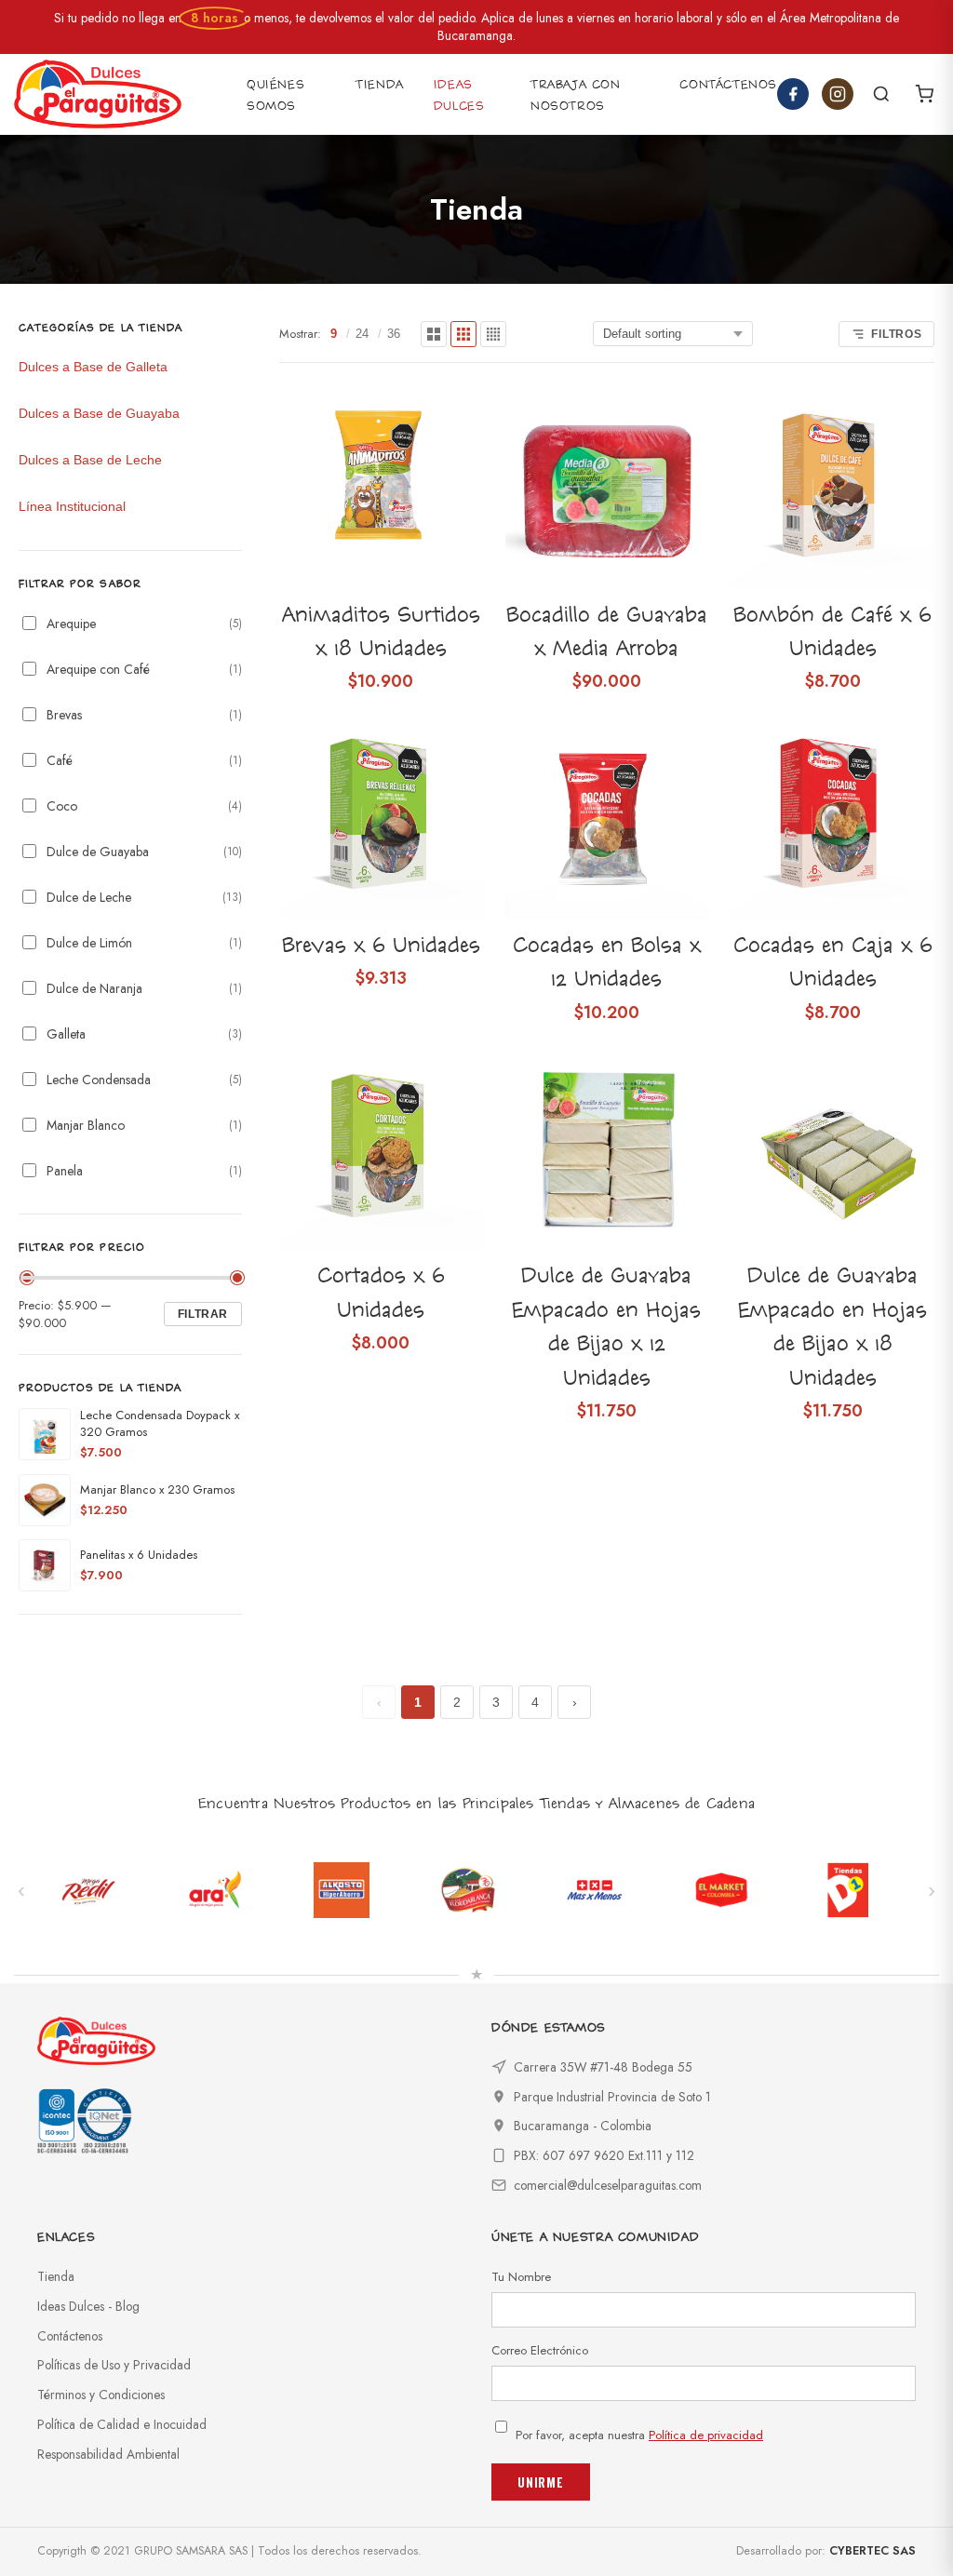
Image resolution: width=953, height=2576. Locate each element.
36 (394, 334)
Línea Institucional (72, 506)
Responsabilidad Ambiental (108, 2454)
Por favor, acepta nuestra (639, 2435)
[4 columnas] (493, 334)
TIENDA (380, 85)
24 (362, 334)
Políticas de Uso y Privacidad (114, 2365)
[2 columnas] (434, 334)
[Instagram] (838, 94)
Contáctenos (70, 2336)
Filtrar (203, 1314)
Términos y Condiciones (101, 2395)
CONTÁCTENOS (728, 85)
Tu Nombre (521, 2277)
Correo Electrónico (540, 2350)
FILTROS (897, 334)
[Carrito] (924, 94)
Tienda (56, 2276)
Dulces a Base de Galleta (93, 367)
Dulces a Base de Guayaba (99, 413)
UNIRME (541, 2482)
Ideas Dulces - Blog (88, 2306)
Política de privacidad (706, 2435)
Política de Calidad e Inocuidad (122, 2424)
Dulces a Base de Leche (90, 460)
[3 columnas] (463, 334)
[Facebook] (793, 94)
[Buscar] (881, 94)
